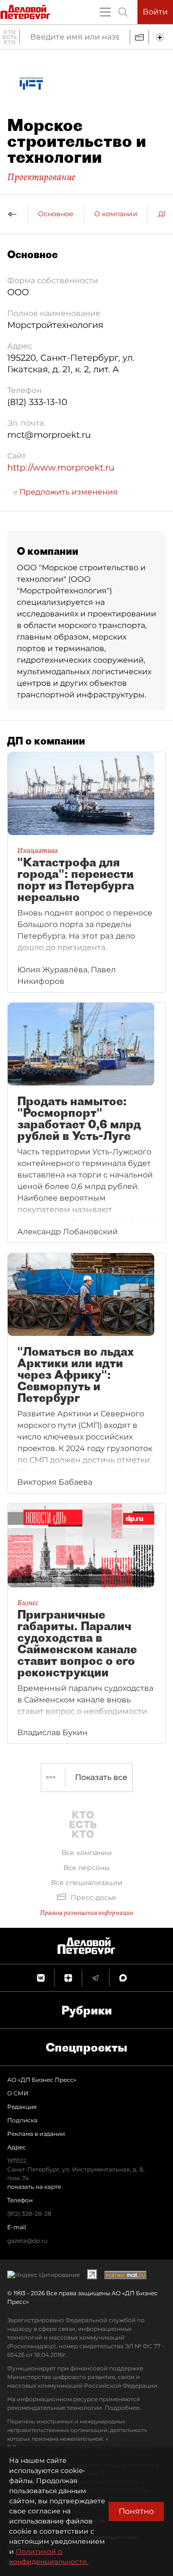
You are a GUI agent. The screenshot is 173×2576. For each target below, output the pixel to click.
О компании (116, 214)
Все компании (87, 1853)
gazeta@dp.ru (27, 2241)
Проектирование (41, 177)
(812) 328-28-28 (29, 2214)
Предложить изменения (68, 492)
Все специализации (87, 1883)
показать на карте (34, 2187)
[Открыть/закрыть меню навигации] (105, 12)
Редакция (22, 2107)
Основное (56, 214)
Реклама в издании (36, 2134)
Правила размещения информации (86, 1913)
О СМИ (18, 2093)
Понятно (136, 2511)
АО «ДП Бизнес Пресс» (42, 2080)
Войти (155, 12)
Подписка (22, 2120)
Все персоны (86, 1868)
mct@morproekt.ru (49, 435)
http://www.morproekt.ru (61, 468)
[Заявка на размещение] (161, 37)
